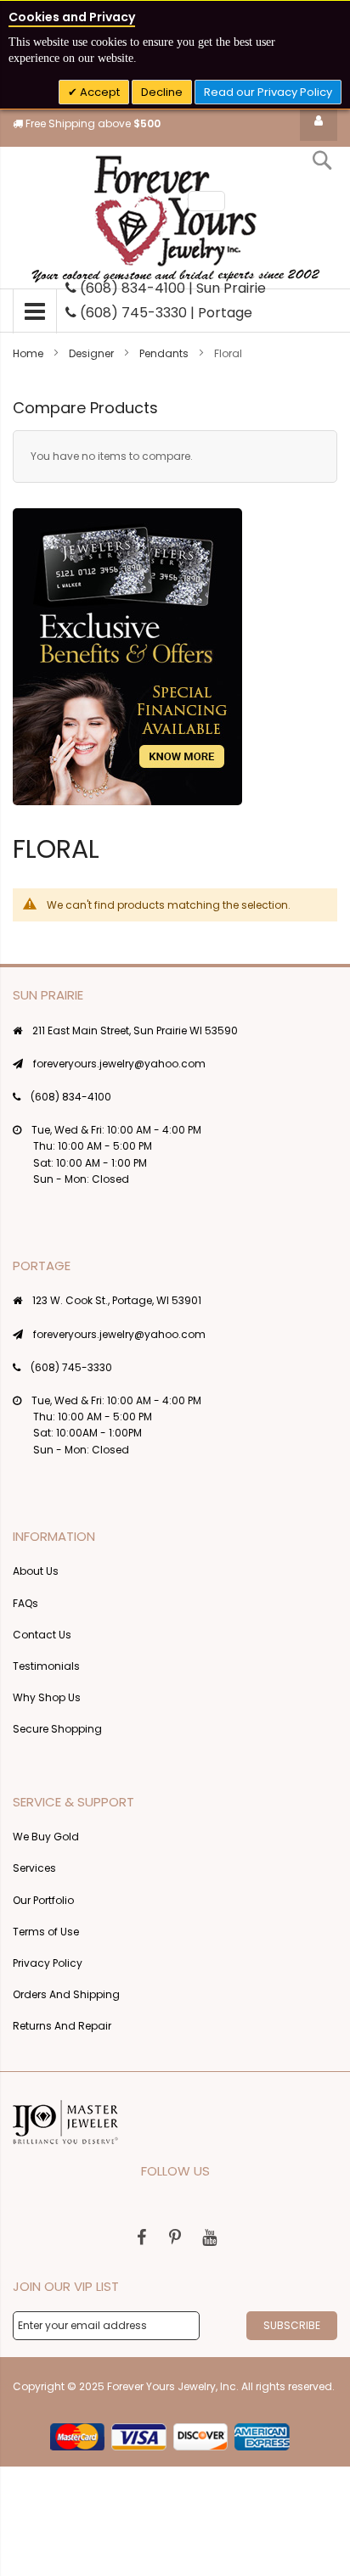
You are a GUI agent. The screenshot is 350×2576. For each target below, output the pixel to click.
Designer (93, 353)
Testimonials (46, 1666)
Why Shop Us (47, 1697)
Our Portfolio (43, 1900)
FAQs (25, 1603)
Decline (162, 92)
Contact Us (42, 1635)
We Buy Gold (46, 1837)
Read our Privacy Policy (268, 92)
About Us (36, 1571)
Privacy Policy (48, 1963)
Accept (99, 92)
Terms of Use (46, 1932)
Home (29, 353)
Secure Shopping (57, 1729)
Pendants (165, 353)
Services (34, 1868)
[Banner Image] (127, 657)
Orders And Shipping (66, 1994)
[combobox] (206, 201)
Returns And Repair (62, 2026)
